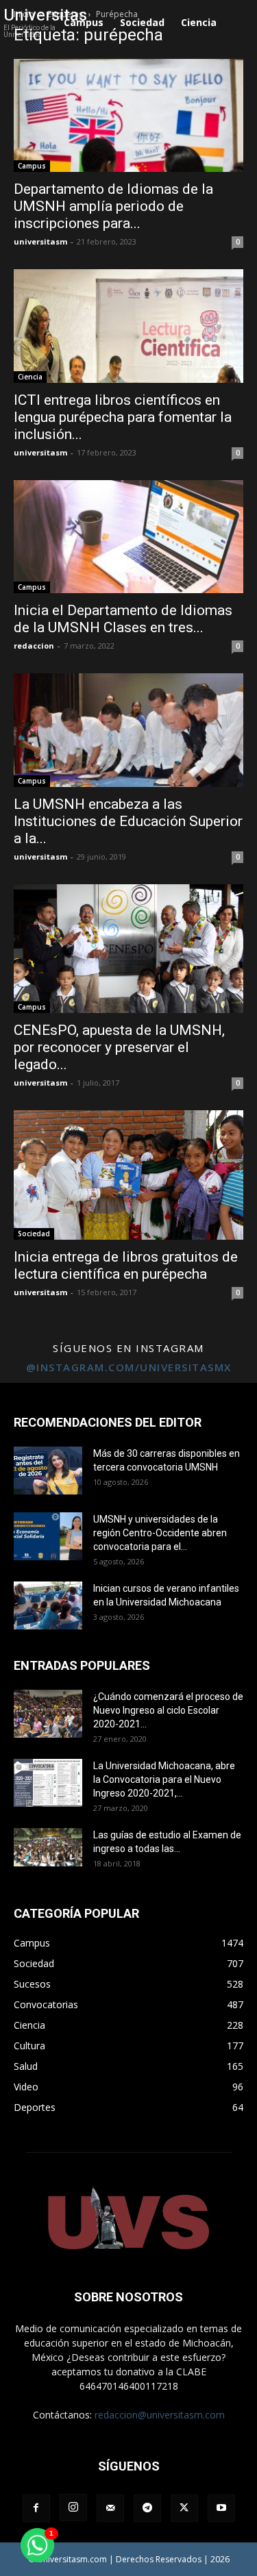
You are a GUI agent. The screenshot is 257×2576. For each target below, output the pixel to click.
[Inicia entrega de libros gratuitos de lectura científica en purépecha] (128, 1175)
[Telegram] (147, 2508)
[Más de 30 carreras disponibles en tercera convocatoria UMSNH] (48, 1471)
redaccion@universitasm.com (160, 2415)
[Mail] (110, 2508)
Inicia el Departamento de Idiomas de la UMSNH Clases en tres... (123, 619)
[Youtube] (221, 2508)
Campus (32, 166)
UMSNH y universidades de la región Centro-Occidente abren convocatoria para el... (160, 1533)
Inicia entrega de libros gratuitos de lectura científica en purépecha (126, 1265)
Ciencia (30, 377)
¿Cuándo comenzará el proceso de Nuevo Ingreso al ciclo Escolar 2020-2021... (168, 1710)
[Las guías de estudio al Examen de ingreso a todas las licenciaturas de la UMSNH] (48, 1847)
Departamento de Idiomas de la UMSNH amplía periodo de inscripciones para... (113, 206)
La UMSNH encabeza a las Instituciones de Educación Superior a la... (128, 821)
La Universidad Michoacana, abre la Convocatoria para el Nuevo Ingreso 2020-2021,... (164, 1779)
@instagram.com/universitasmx (129, 1367)
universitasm (40, 241)
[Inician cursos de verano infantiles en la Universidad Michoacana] (48, 1605)
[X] (184, 2508)
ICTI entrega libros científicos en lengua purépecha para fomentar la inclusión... (123, 417)
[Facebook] (36, 2508)
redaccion (34, 646)
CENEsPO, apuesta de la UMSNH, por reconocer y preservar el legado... (119, 1047)
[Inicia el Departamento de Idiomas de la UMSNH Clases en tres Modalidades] (128, 537)
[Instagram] (73, 2508)
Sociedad (34, 1234)
